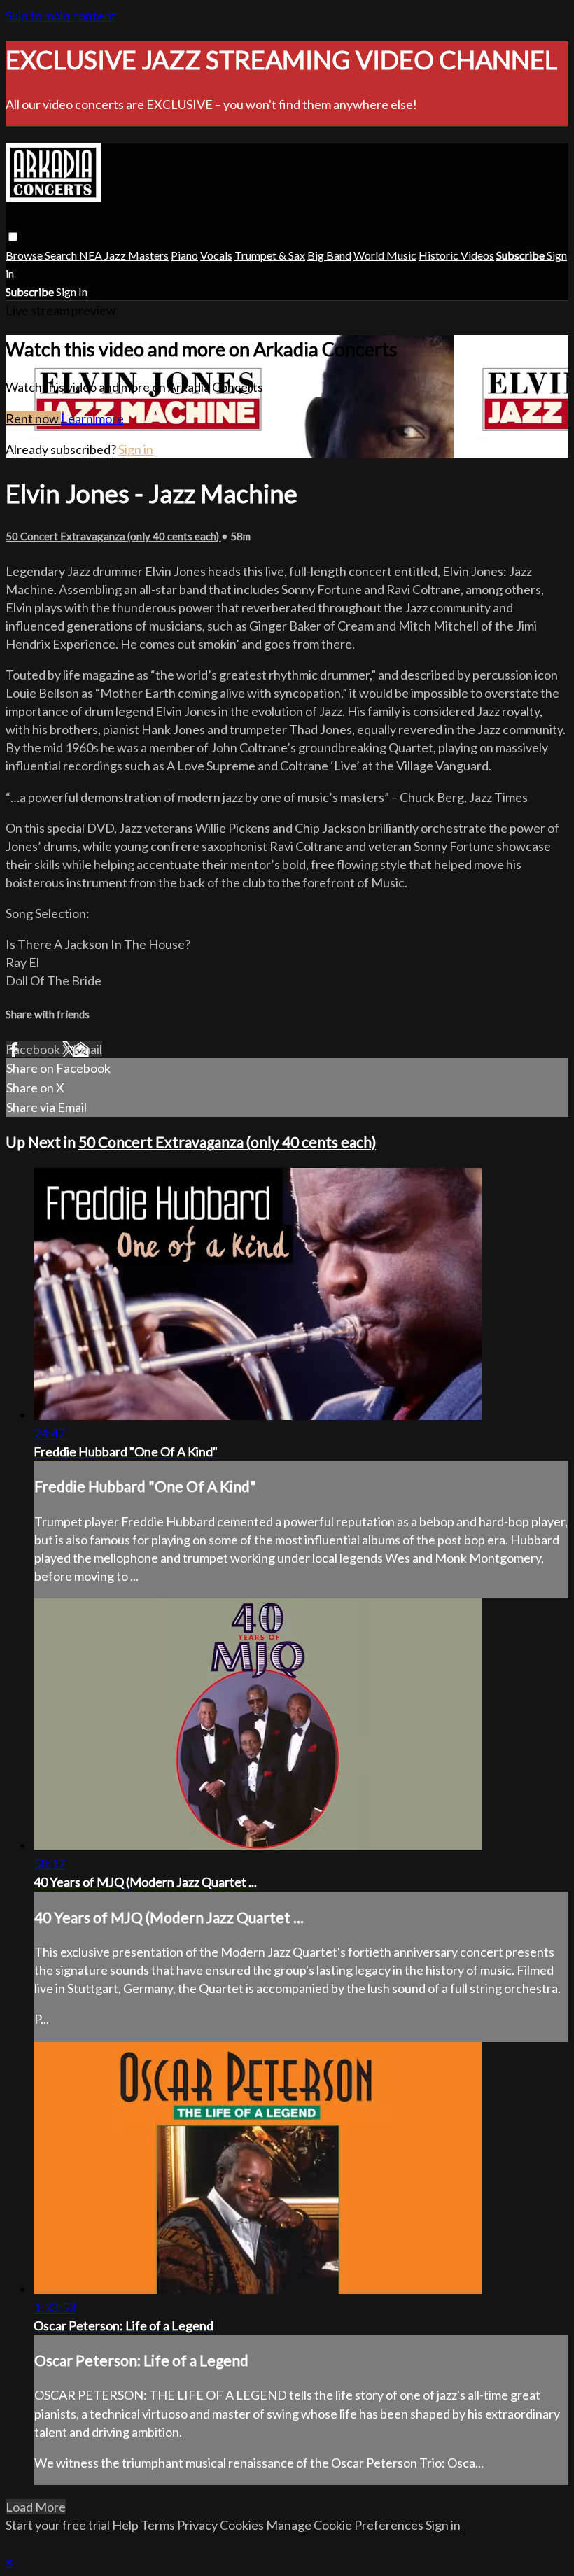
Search (62, 255)
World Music (385, 255)
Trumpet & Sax (270, 255)
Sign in (136, 449)
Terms (159, 2525)
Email (87, 1049)
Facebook (34, 1049)
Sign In (72, 291)
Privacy (198, 2525)
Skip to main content (61, 15)
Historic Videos (456, 255)
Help (126, 2525)
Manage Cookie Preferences (346, 2525)
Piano (184, 255)
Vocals (216, 255)
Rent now (33, 418)
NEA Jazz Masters (124, 255)
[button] (13, 237)
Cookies (243, 2525)
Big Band (329, 255)
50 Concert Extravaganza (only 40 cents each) (113, 536)
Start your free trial (58, 2525)
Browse (25, 255)
